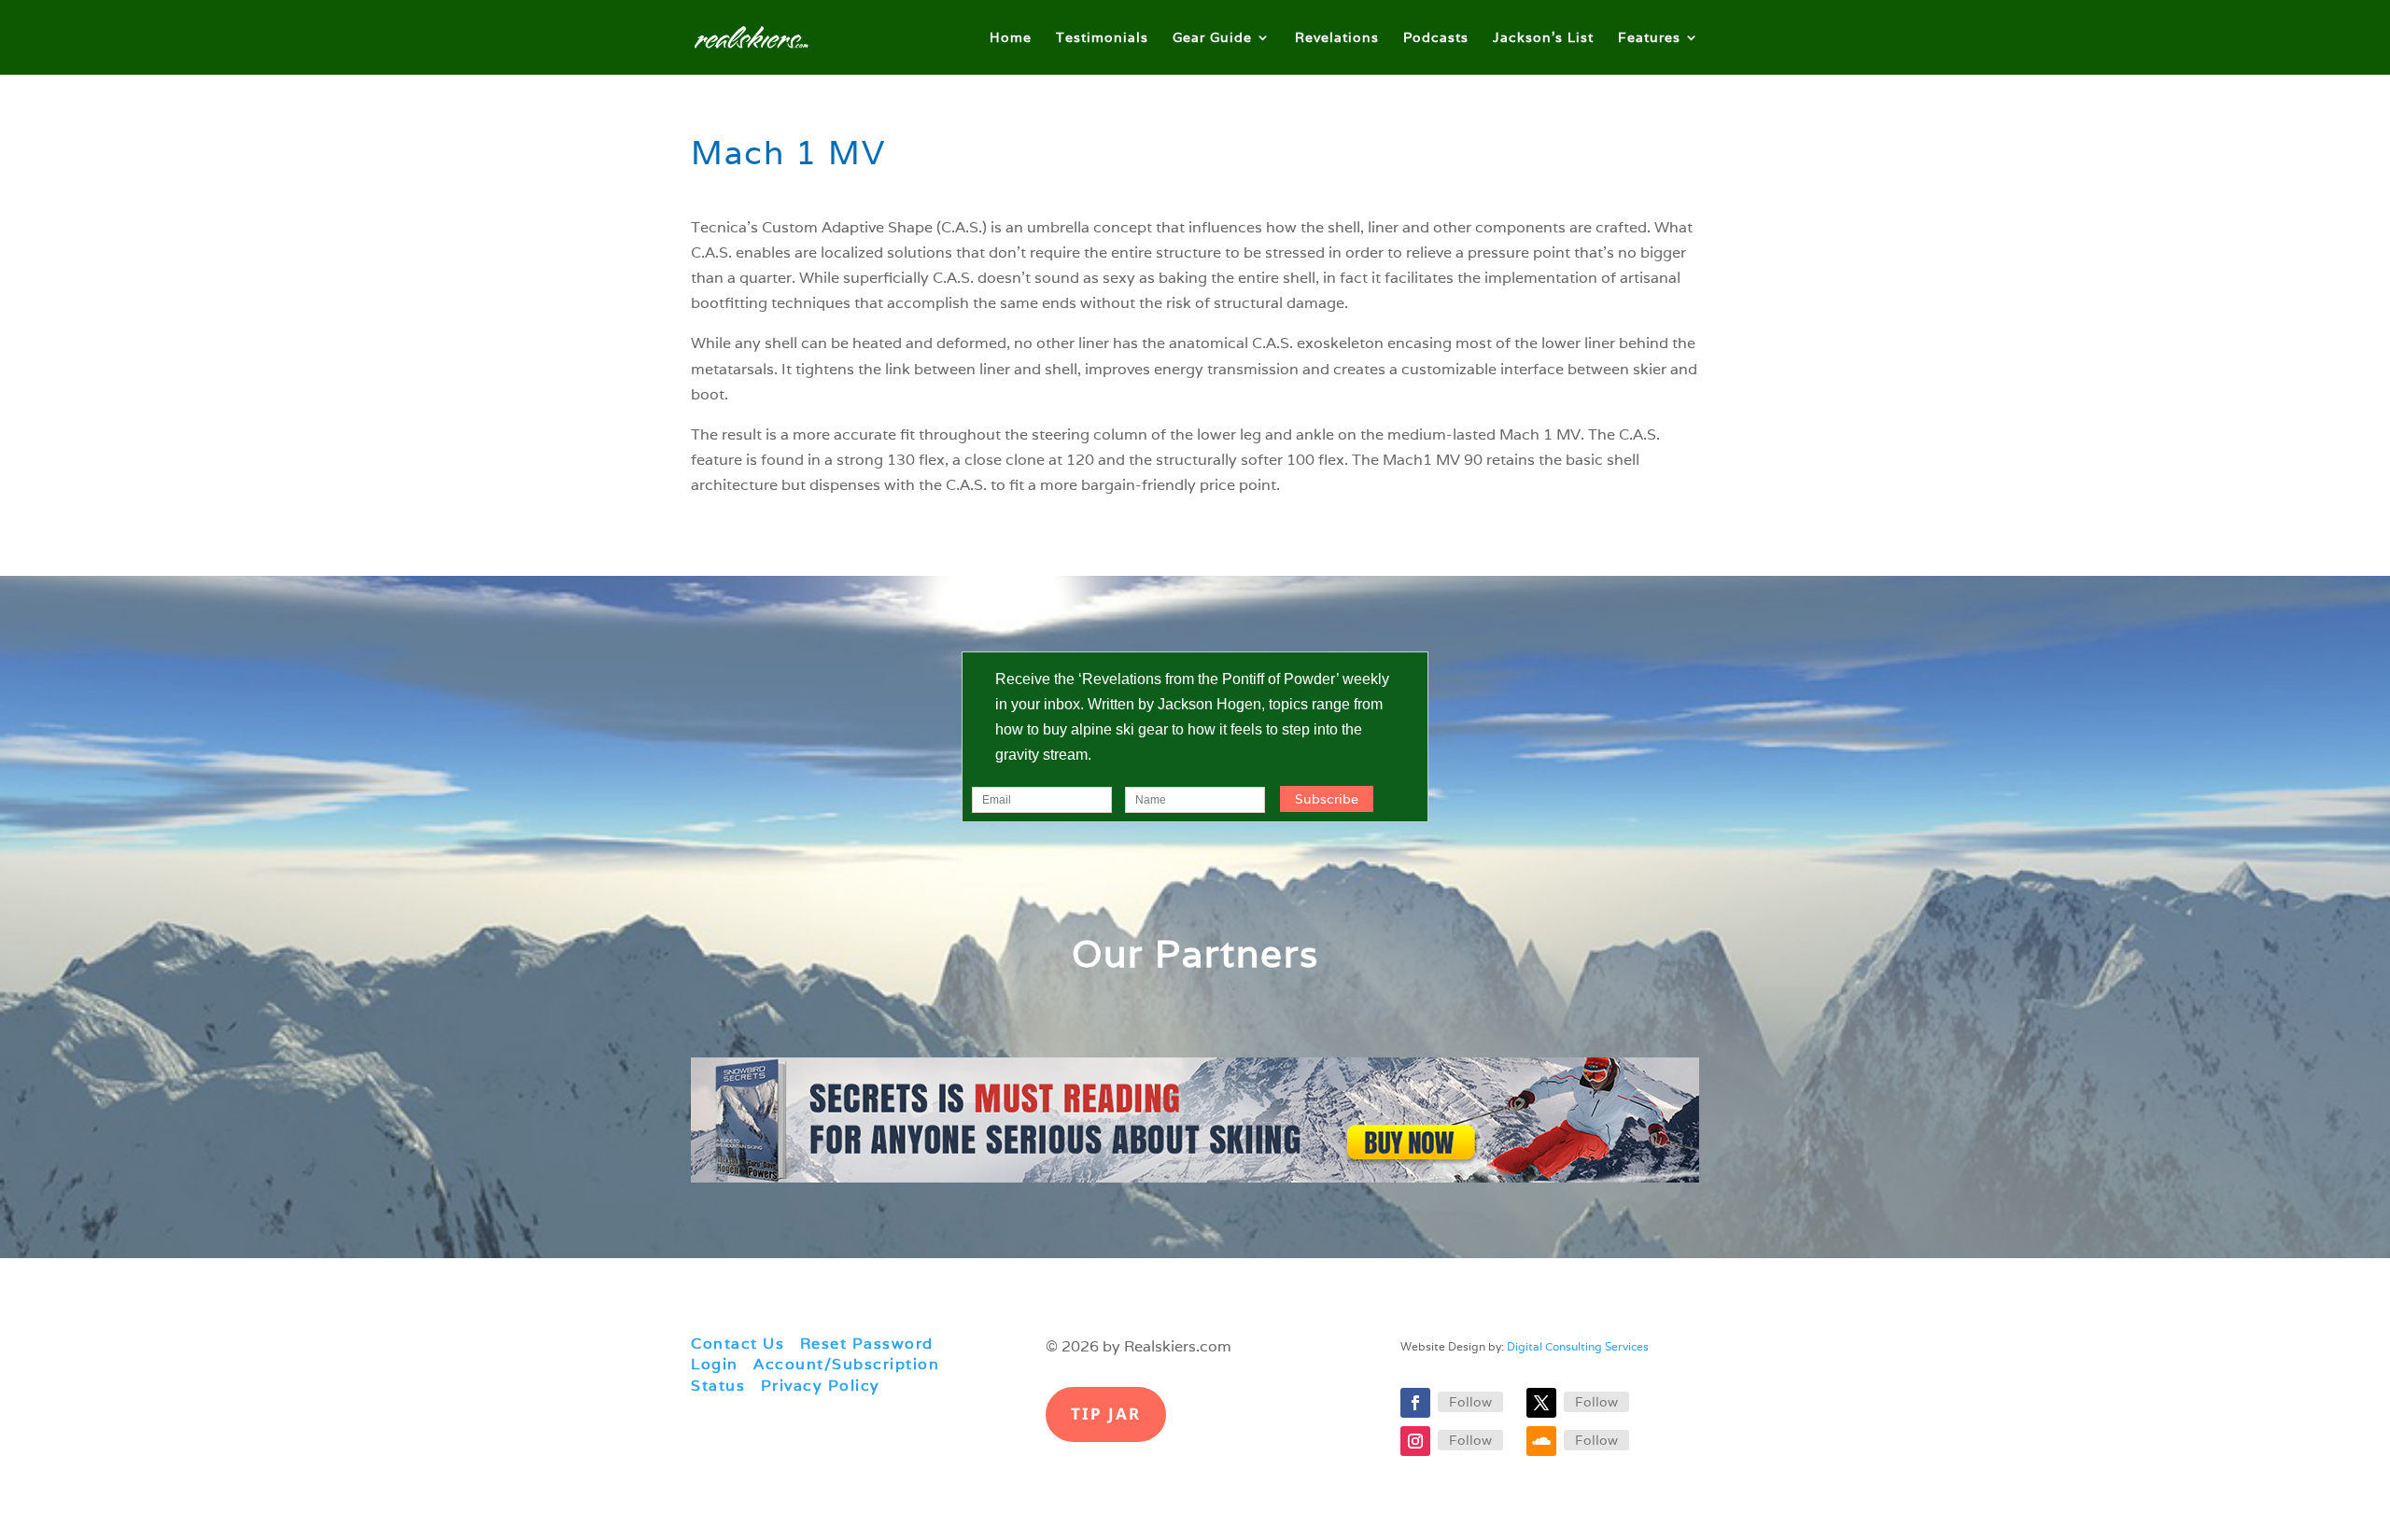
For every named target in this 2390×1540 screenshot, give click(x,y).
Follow (1470, 1402)
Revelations (1337, 38)
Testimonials (1102, 38)
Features (1649, 38)
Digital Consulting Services (1578, 1346)
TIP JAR (1106, 1414)
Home (1011, 38)
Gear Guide (1212, 38)
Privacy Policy (821, 1386)
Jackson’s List (1543, 38)
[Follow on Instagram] (1415, 1441)
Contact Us (738, 1344)
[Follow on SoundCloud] (1541, 1441)
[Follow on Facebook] (1415, 1403)
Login (715, 1364)
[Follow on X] (1541, 1403)
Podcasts (1436, 38)
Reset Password (867, 1344)
